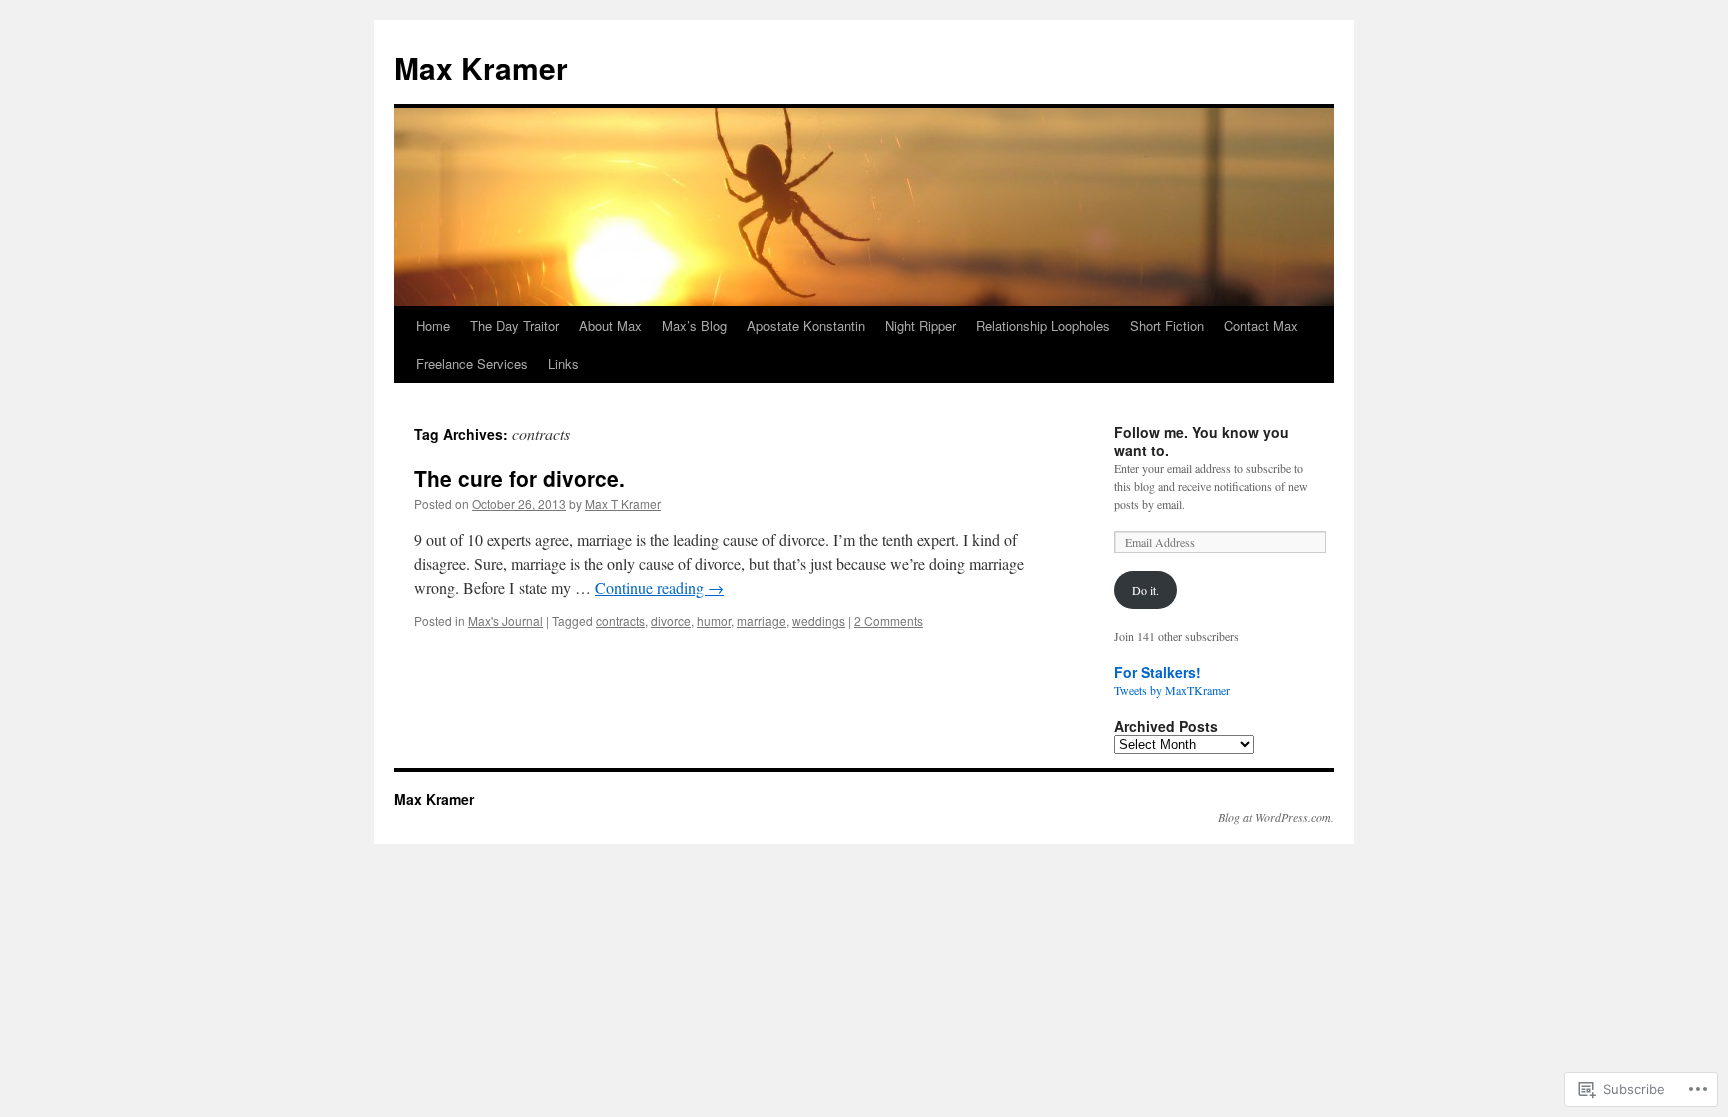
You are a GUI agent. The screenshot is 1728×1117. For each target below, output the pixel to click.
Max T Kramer (623, 503)
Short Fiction (1167, 325)
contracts (620, 620)
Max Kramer (481, 67)
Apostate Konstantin (806, 325)
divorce (671, 620)
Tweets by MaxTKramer (1172, 690)
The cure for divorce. (519, 478)
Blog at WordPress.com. (1276, 817)
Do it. (1145, 590)
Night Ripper (920, 325)
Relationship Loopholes (1043, 325)
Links (563, 363)
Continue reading (659, 587)
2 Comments (888, 620)
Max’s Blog (694, 325)
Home (433, 325)
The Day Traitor (514, 325)
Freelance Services (472, 363)
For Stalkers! (1157, 672)
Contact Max (1261, 325)
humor (714, 620)
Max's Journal (505, 620)
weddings (818, 620)
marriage (761, 620)
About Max (610, 325)
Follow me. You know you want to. (1201, 441)
